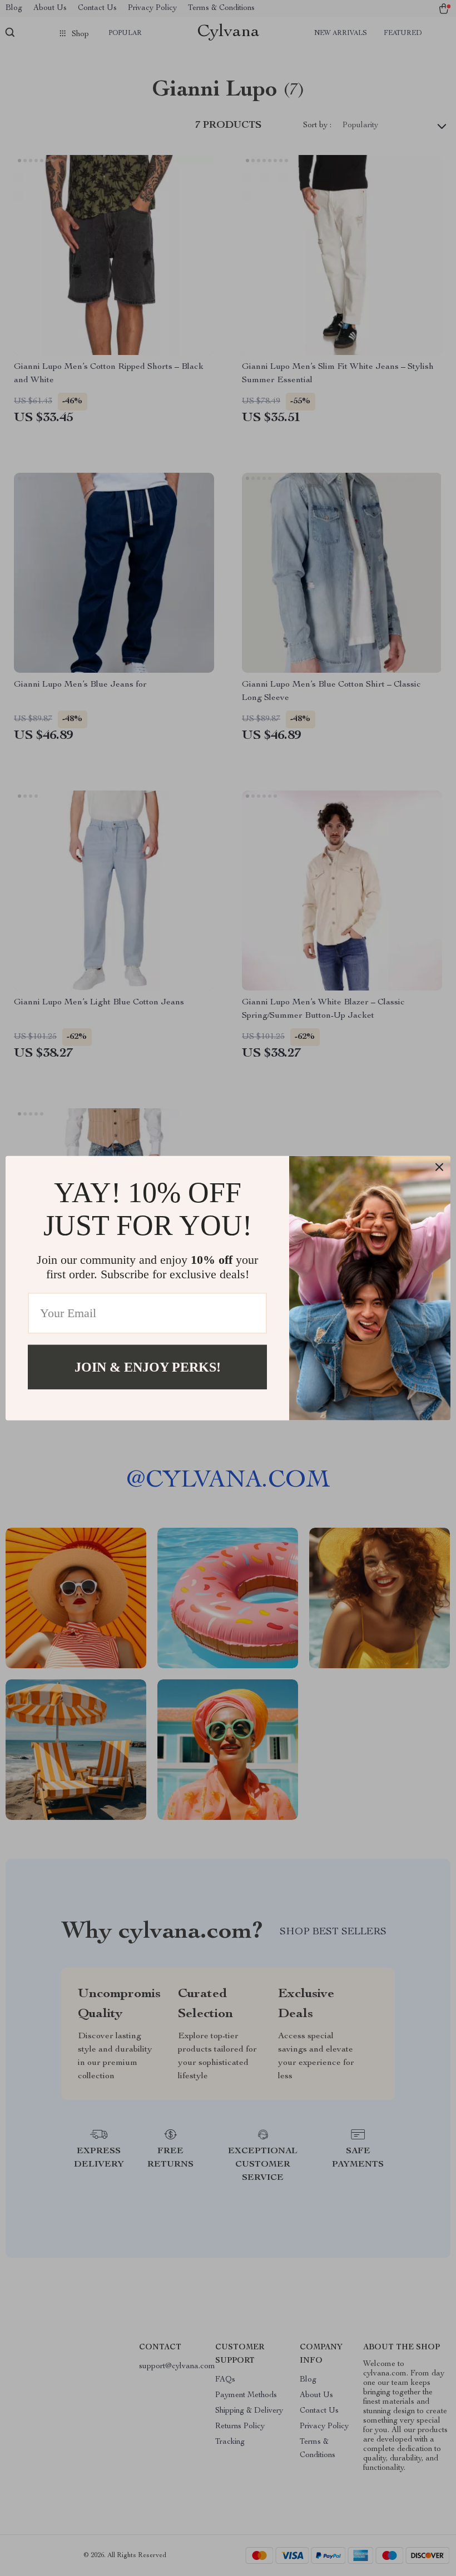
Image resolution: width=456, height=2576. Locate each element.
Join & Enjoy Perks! (148, 1367)
